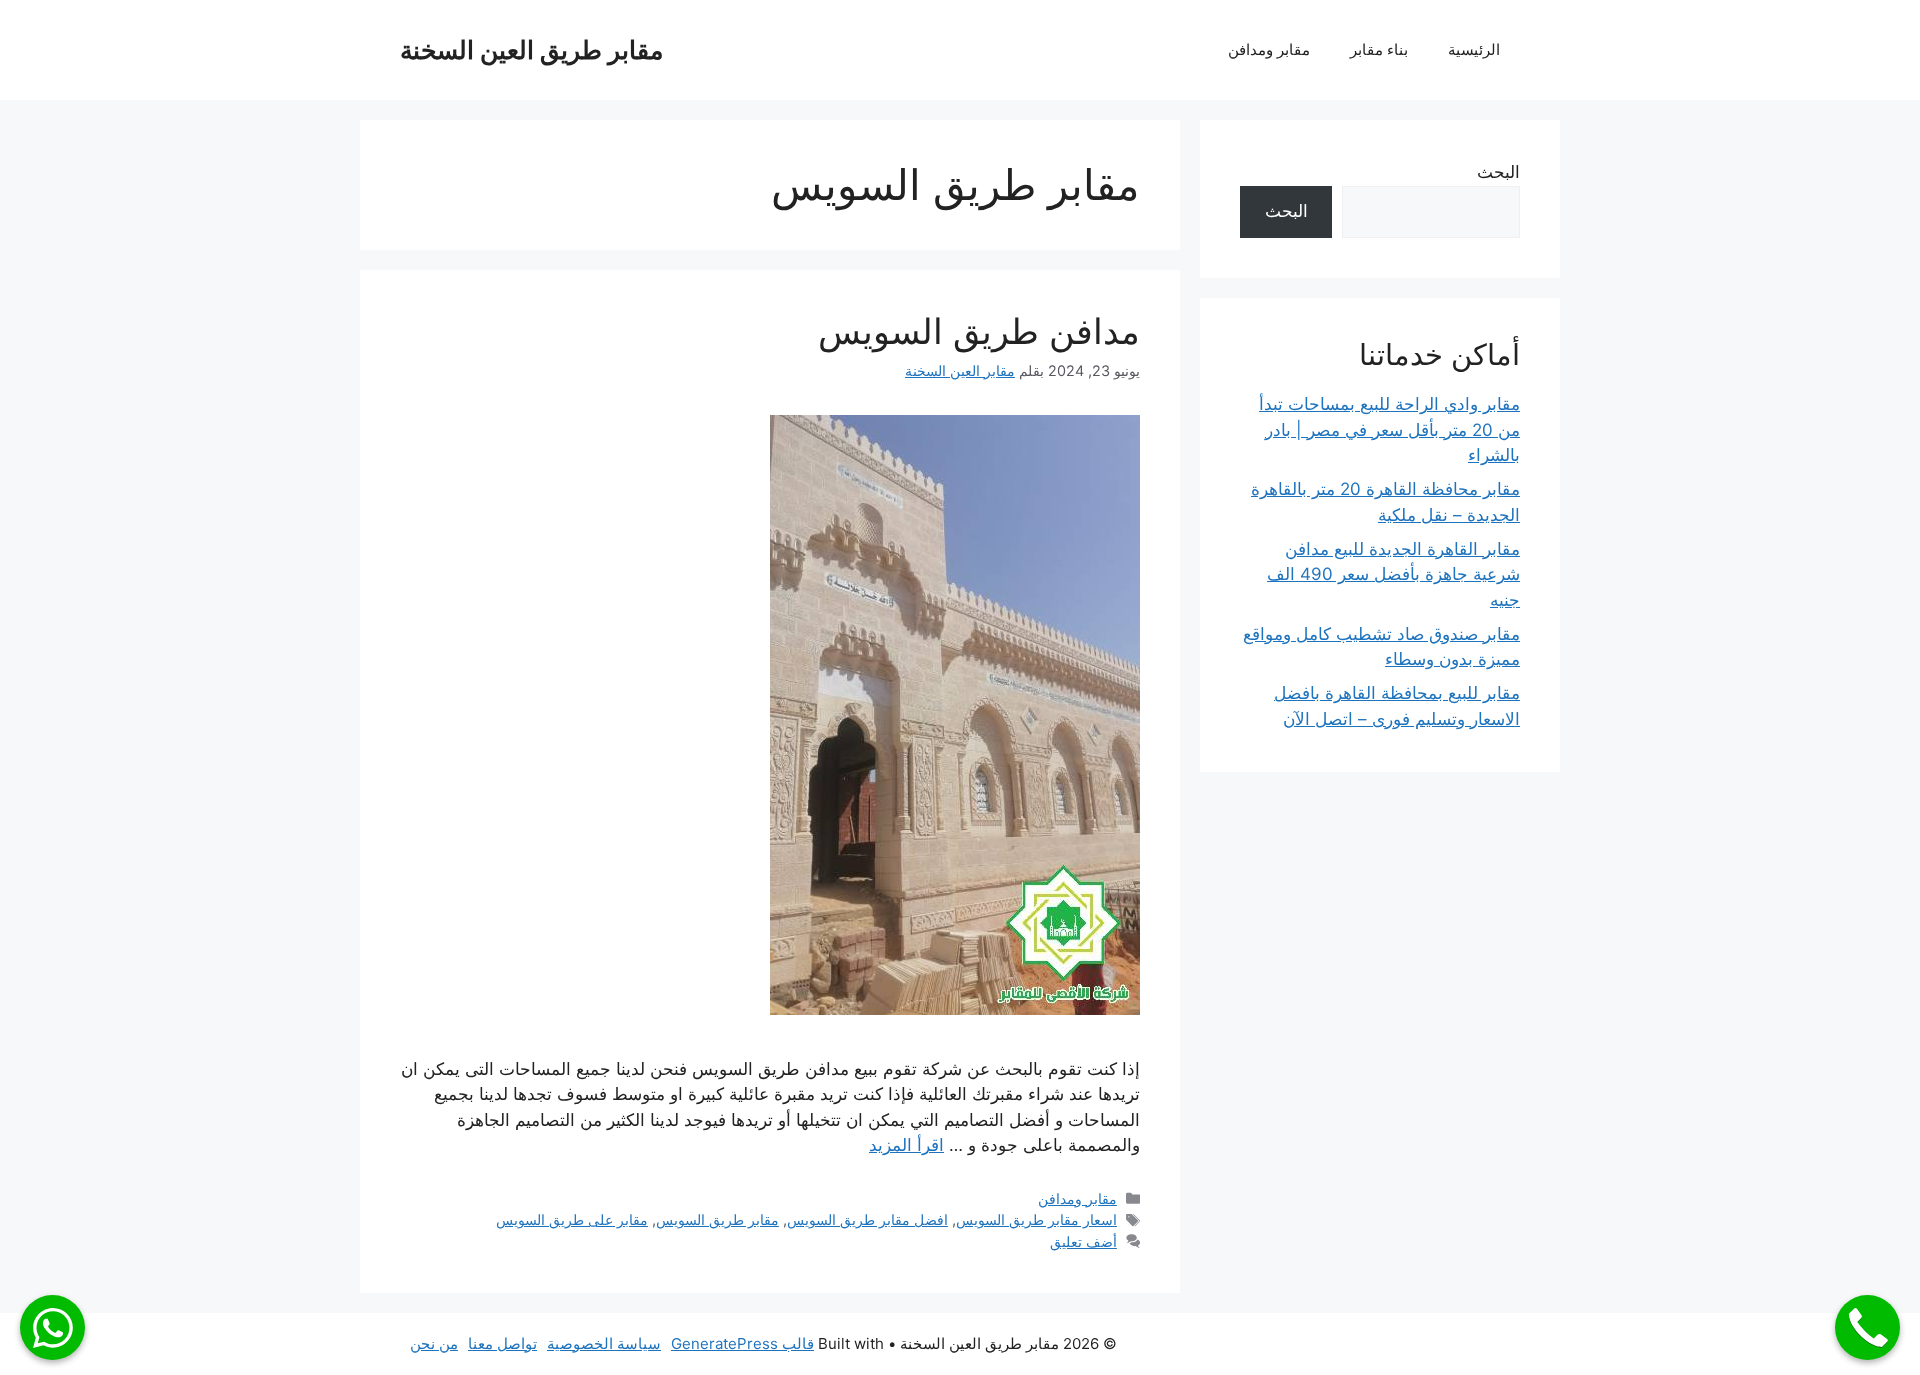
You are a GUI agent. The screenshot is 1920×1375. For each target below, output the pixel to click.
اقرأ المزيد (906, 1145)
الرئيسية (1474, 49)
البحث (1498, 172)
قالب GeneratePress (742, 1343)
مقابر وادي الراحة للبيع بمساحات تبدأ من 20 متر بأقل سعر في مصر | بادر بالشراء (1389, 429)
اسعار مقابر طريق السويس (1036, 1219)
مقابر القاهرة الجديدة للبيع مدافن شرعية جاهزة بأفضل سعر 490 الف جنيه (1393, 574)
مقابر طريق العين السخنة (531, 50)
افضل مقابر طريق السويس (867, 1219)
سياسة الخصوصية (604, 1343)
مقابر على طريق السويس (572, 1219)
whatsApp (52, 1327)
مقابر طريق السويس (717, 1219)
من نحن (434, 1343)
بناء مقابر (1379, 49)
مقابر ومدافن (1269, 49)
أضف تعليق (1083, 1241)
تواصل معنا (502, 1343)
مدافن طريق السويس (979, 331)
